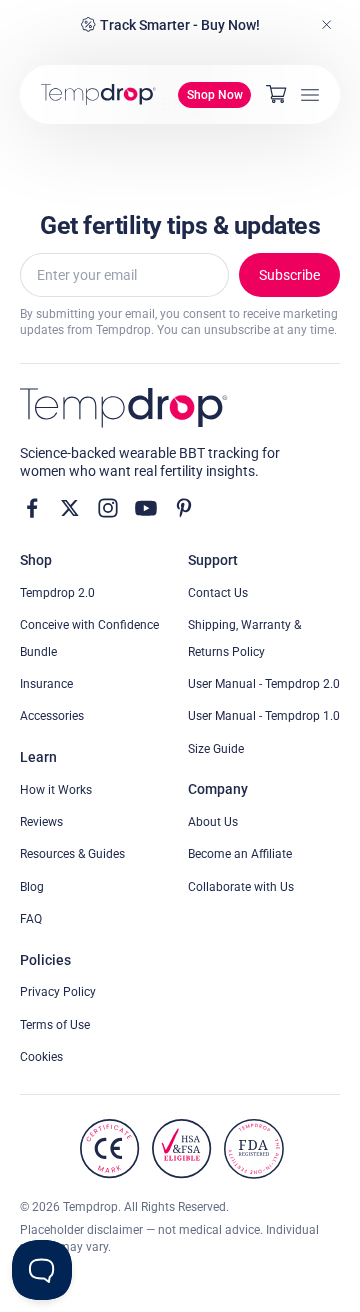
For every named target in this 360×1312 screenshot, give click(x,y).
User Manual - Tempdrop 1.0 (264, 716)
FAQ (31, 919)
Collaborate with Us (241, 887)
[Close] (327, 25)
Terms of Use (55, 1025)
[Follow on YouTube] (146, 508)
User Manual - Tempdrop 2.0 (264, 684)
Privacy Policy (58, 992)
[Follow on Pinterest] (184, 508)
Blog (32, 887)
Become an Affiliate (240, 854)
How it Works (56, 790)
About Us (213, 822)
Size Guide (216, 749)
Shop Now (215, 95)
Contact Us (218, 593)
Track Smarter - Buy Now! (180, 25)
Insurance (46, 684)
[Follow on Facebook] (32, 508)
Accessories (52, 716)
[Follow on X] (70, 508)
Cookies (41, 1057)
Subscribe (289, 275)
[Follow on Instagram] (108, 508)
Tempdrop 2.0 (57, 593)
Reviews (41, 822)
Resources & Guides (72, 854)
